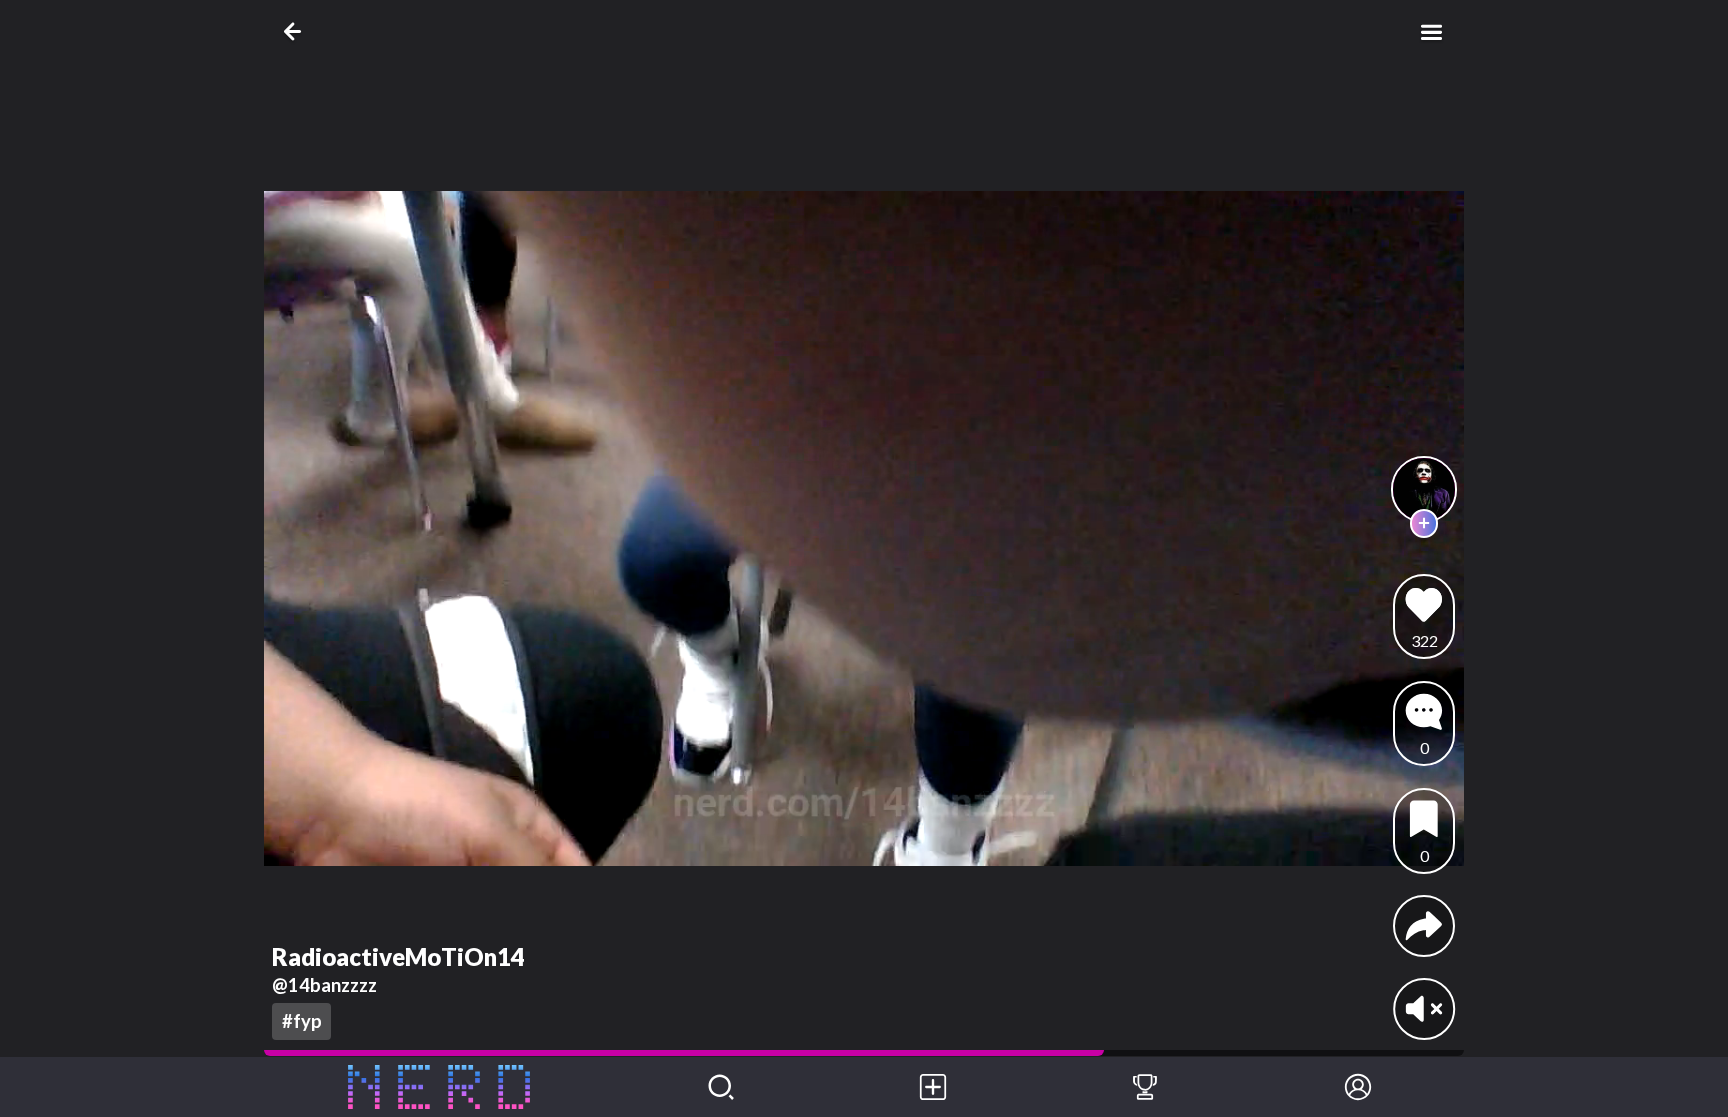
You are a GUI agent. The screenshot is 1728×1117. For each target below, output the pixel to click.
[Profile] (1358, 1087)
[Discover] (721, 1087)
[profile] (1424, 489)
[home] (439, 1087)
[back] (296, 31)
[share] (1424, 926)
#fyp (302, 1021)
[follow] (1424, 523)
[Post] (933, 1087)
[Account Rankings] (1145, 1087)
